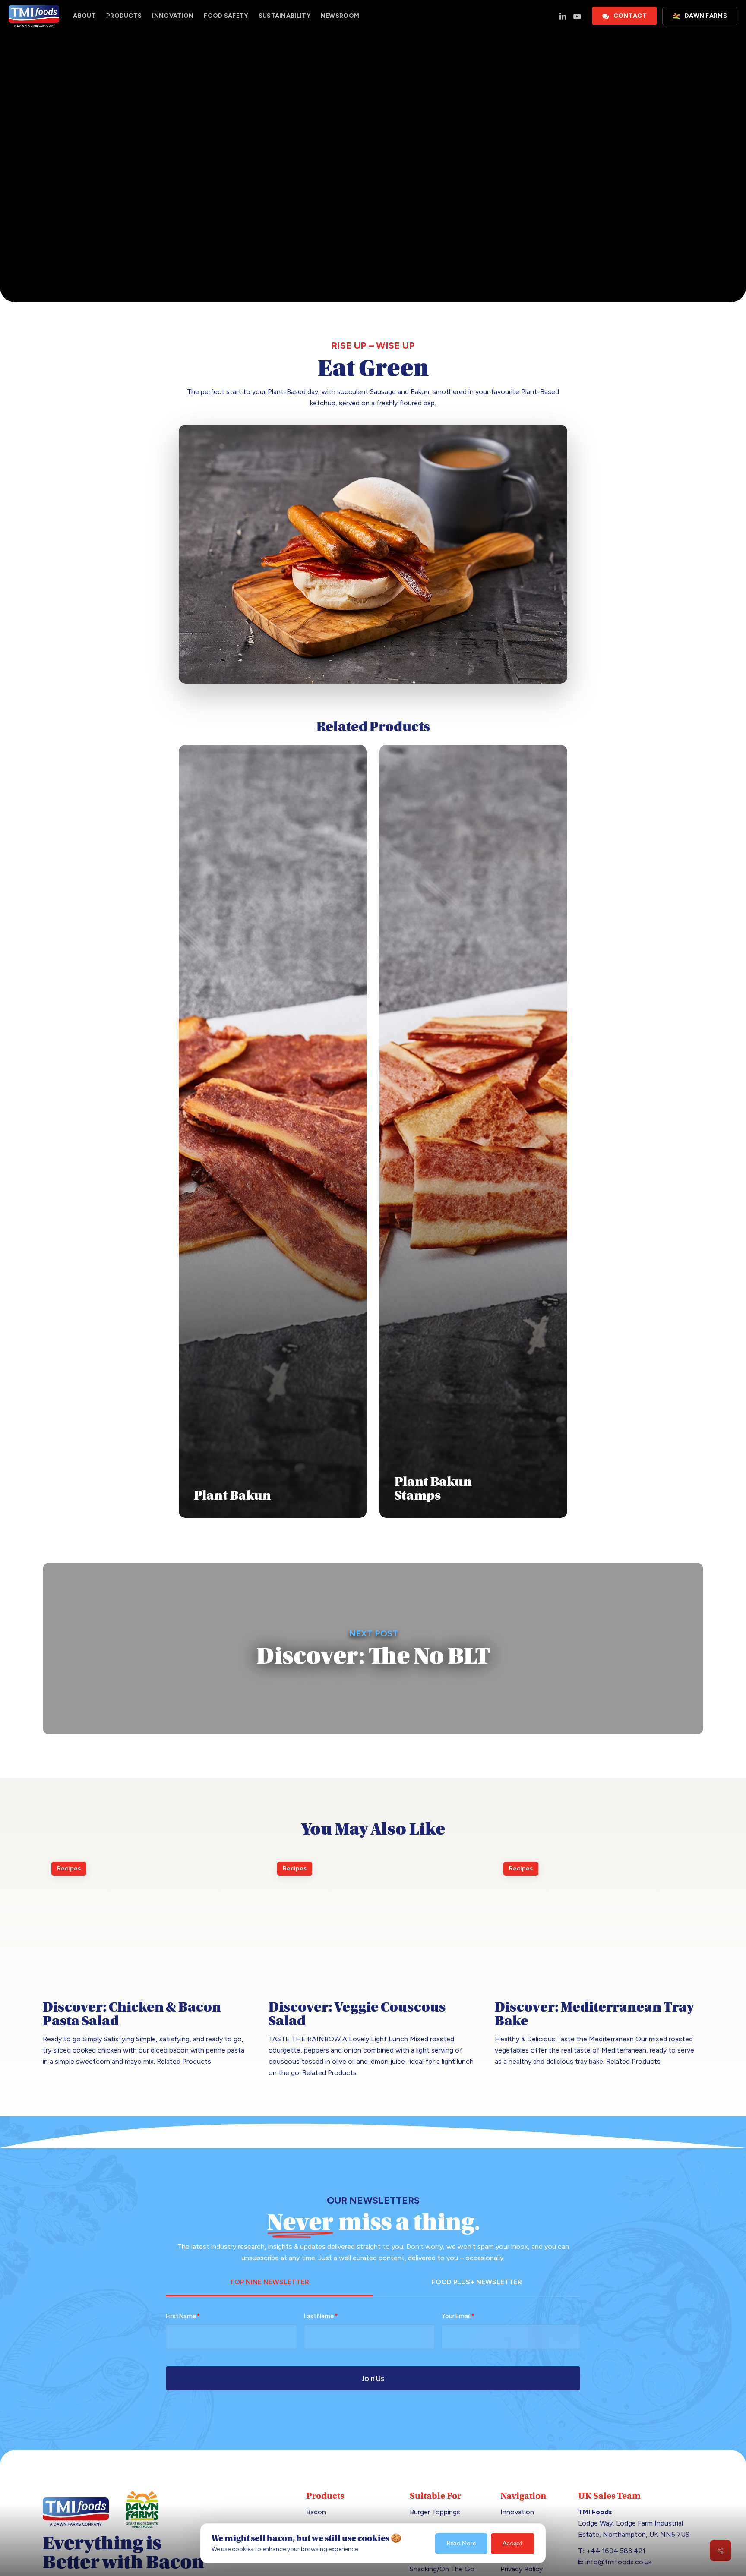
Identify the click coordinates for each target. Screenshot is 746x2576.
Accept (513, 2543)
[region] (373, 2540)
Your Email (458, 2316)
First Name (183, 2316)
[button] (269, 2284)
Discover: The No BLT (373, 1649)
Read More (461, 2543)
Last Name (321, 2316)
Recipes (373, 204)
